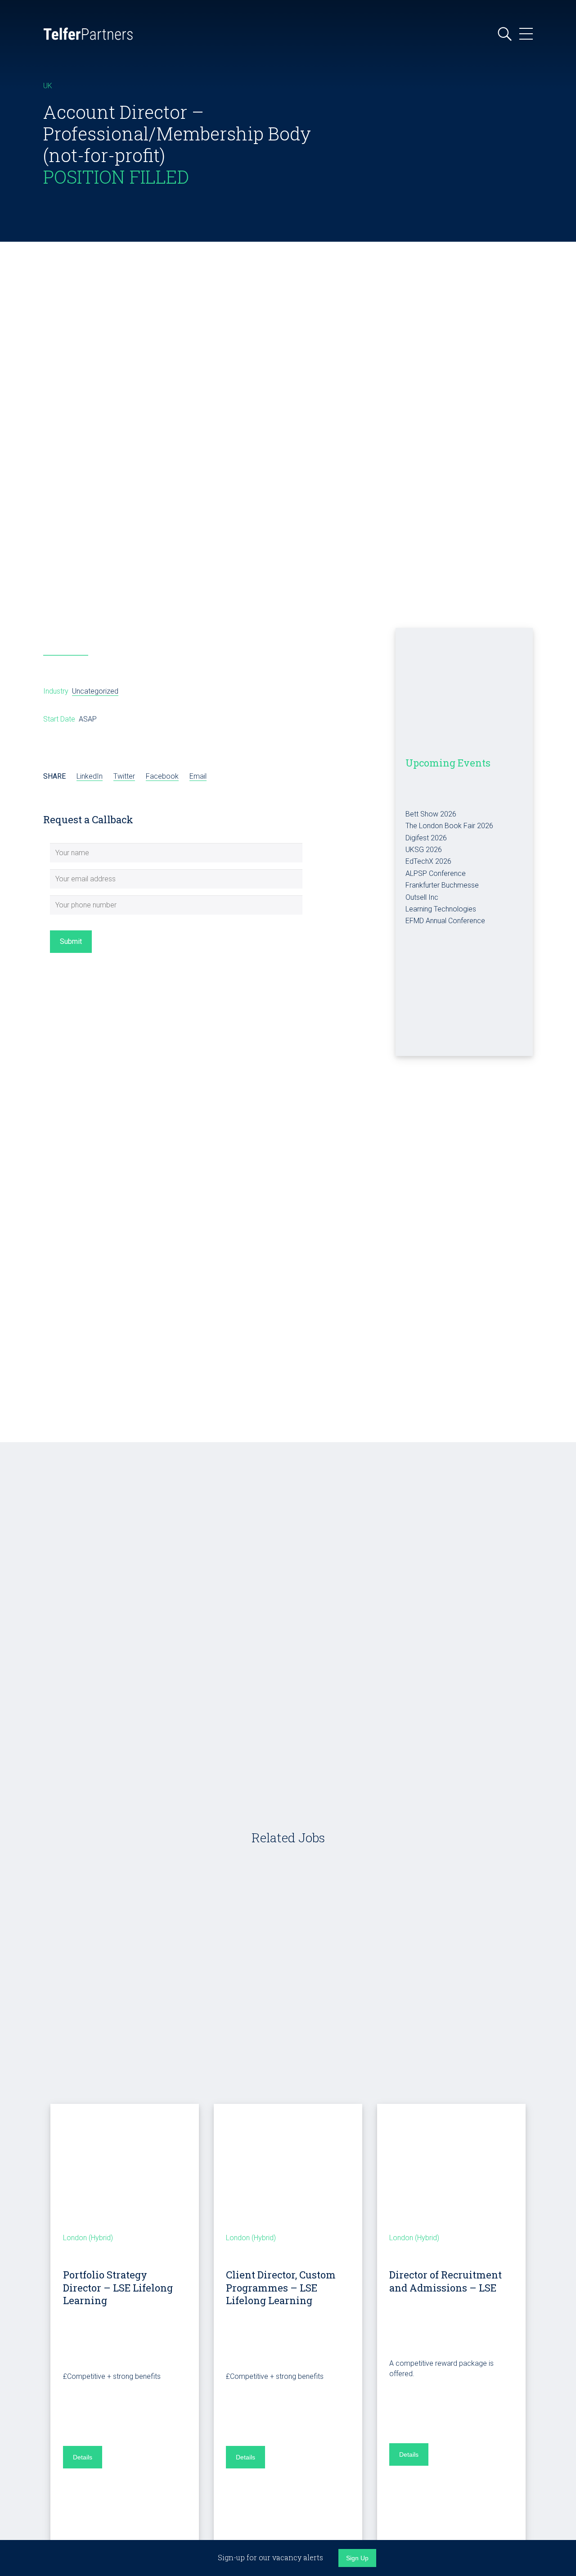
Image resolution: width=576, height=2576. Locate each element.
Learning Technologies (441, 909)
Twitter (124, 776)
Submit (71, 941)
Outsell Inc (422, 897)
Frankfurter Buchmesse (442, 885)
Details (83, 2457)
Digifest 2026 (426, 838)
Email (198, 776)
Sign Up (357, 2558)
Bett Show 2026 (431, 814)
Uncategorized (95, 691)
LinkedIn (90, 776)
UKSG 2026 (424, 850)
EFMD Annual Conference (445, 921)
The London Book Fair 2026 (449, 826)
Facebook (162, 776)
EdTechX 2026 (428, 861)
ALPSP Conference (436, 873)
